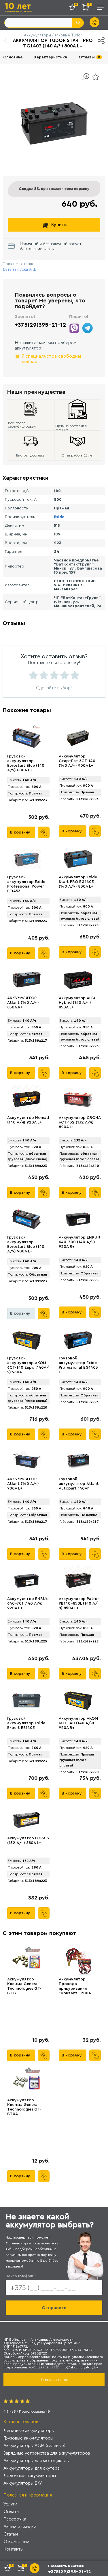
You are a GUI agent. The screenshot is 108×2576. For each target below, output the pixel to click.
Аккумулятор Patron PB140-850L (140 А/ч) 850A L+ (79, 1603)
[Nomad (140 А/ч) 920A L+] (26, 1099)
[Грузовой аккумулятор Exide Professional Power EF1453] (26, 859)
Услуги (10, 2504)
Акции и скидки (20, 2526)
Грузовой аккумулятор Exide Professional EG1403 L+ (78, 1365)
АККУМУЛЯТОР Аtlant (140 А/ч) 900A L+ (23, 1484)
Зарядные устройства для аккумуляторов (47, 2453)
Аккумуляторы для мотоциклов (36, 2460)
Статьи (11, 2534)
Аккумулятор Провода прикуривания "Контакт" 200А (75, 1986)
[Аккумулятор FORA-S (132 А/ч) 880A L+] (26, 1820)
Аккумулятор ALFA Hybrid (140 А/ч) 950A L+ (77, 1003)
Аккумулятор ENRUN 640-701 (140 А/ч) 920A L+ (28, 1603)
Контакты (13, 2549)
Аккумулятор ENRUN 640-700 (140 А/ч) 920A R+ (79, 1242)
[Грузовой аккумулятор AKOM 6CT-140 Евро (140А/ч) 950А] (26, 1340)
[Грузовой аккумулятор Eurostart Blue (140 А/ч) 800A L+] (26, 738)
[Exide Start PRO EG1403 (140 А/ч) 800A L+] (78, 859)
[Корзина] (87, 9)
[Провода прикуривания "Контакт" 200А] (78, 1961)
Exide (59, 517)
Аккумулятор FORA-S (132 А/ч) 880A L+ (28, 1840)
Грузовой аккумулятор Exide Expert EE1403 (26, 1723)
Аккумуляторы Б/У (23, 2483)
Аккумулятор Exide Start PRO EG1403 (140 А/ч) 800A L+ (78, 882)
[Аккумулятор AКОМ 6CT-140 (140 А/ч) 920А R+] (78, 1700)
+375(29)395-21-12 (40, 325)
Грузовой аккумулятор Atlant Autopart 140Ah (79, 1484)
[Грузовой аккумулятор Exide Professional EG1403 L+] (78, 1340)
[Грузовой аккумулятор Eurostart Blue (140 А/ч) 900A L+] (26, 1219)
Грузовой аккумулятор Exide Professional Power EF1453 (26, 884)
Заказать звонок (54, 2380)
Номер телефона (21, 2276)
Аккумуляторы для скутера (32, 2468)
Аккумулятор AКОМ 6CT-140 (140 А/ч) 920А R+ (78, 1723)
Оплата (11, 2511)
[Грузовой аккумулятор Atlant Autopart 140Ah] (78, 1461)
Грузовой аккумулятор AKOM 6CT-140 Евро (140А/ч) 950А (28, 1365)
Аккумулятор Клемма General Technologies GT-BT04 (24, 2107)
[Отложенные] (74, 9)
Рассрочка (15, 2519)
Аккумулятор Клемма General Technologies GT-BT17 (24, 1986)
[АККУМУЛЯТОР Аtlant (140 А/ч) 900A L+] (26, 1461)
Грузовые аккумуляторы (28, 2438)
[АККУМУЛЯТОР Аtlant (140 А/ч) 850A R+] (26, 980)
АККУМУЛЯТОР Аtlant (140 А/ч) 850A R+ (23, 1003)
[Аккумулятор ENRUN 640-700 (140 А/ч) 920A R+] (78, 1219)
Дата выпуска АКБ (19, 269)
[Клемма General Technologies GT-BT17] (26, 1961)
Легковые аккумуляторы (29, 2430)
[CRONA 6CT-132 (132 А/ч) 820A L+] (78, 1099)
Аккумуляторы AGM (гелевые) (34, 2445)
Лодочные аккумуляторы (30, 2476)
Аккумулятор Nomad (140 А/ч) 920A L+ (28, 1120)
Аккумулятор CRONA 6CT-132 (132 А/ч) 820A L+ (80, 1122)
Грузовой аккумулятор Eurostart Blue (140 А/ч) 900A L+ (26, 1244)
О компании (16, 2541)
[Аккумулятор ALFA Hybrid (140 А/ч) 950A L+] (78, 980)
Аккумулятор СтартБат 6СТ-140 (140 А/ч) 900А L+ (77, 761)
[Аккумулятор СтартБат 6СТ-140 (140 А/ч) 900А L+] (78, 738)
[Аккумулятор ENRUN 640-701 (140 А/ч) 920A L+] (26, 1581)
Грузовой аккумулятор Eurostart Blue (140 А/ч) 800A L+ (26, 763)
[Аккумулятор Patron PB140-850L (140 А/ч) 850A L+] (78, 1581)
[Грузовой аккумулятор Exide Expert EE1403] (26, 1700)
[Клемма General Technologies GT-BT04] (26, 2082)
